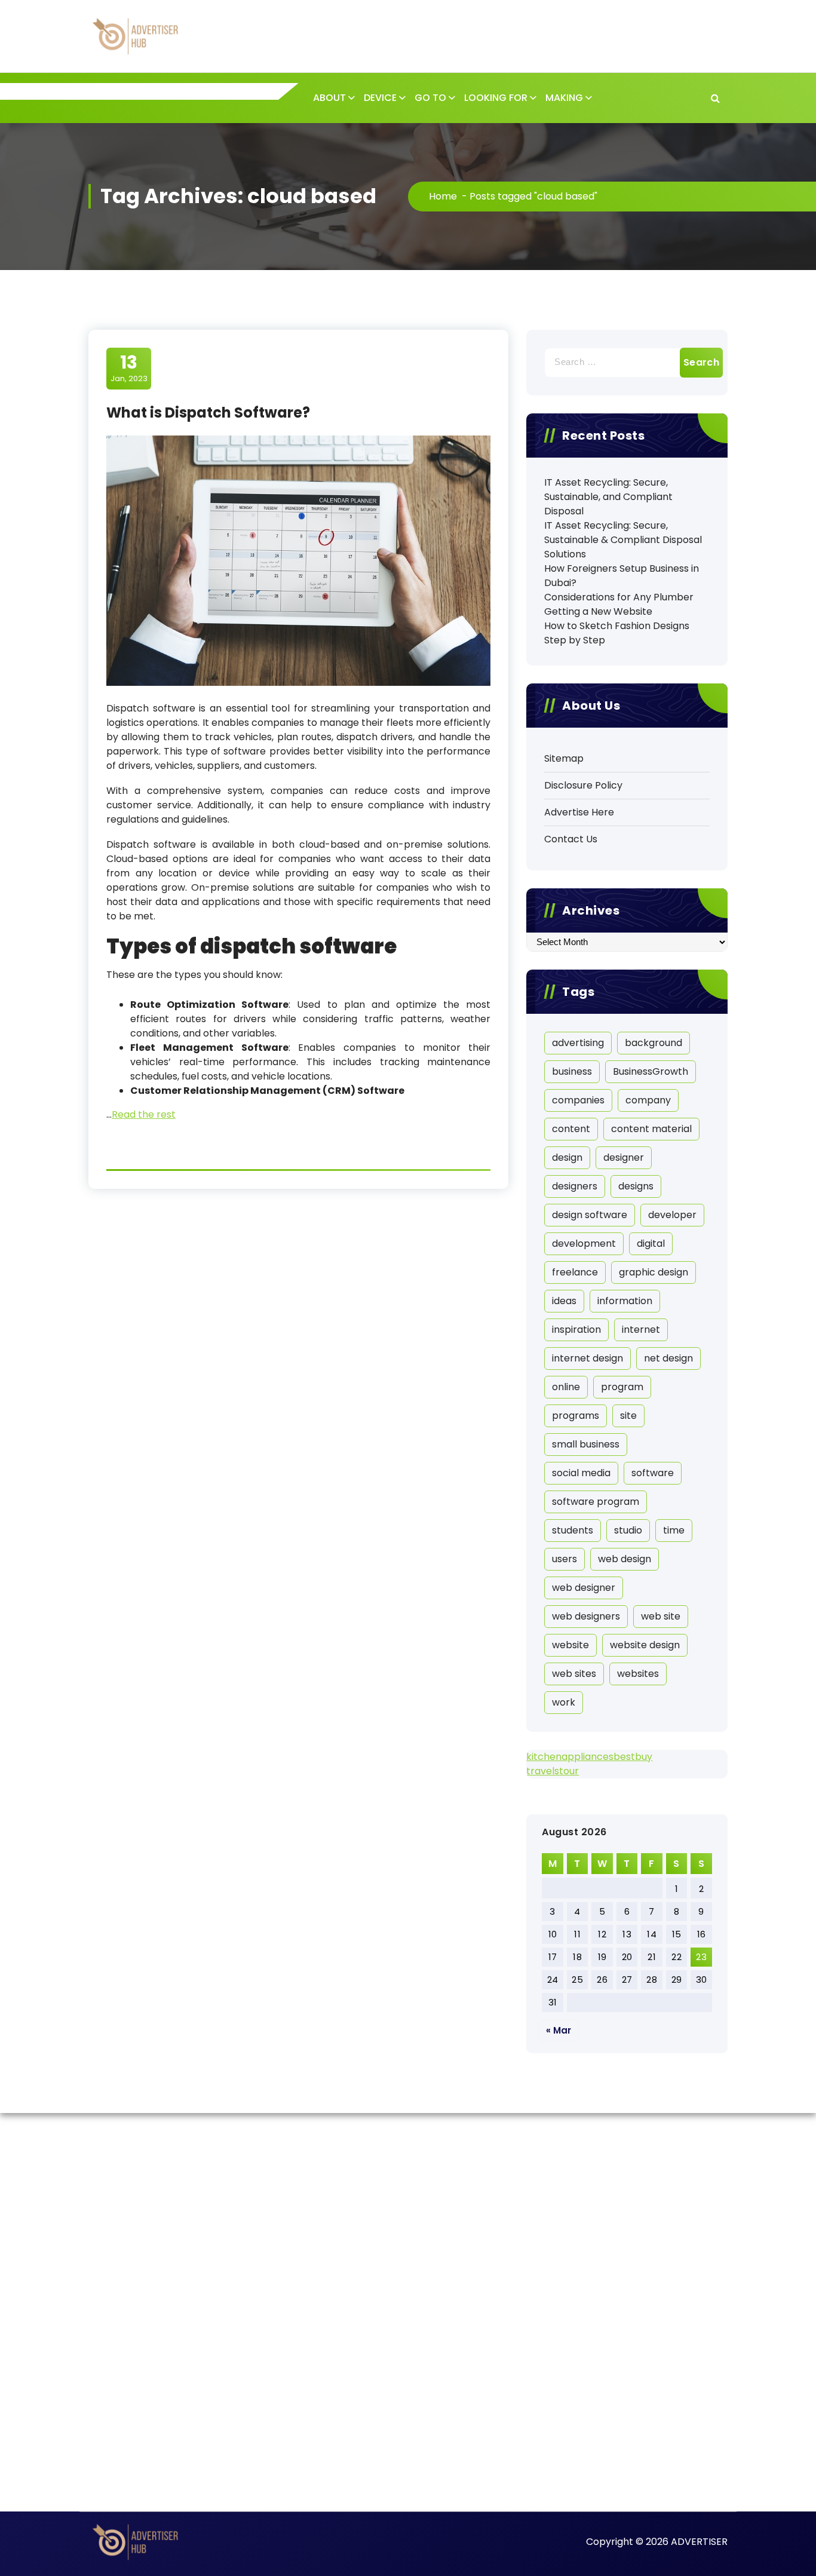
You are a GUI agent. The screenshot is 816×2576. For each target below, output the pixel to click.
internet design (588, 1358)
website (570, 1645)
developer (672, 1215)
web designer (584, 1588)
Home (443, 196)
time (674, 1530)
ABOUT (329, 98)
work (564, 1702)
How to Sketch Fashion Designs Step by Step (617, 633)
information (625, 1301)
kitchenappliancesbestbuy (589, 1757)
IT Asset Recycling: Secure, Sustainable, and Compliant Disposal (608, 497)
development (584, 1243)
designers (575, 1186)
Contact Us (571, 839)
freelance (575, 1272)
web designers (586, 1616)
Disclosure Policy (583, 785)
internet (641, 1330)
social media (581, 1473)
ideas (564, 1301)
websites (638, 1674)
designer (624, 1157)
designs (636, 1186)
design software (590, 1215)
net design (668, 1358)
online (566, 1387)
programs (576, 1416)
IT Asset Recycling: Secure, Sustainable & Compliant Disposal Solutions (623, 540)
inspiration (576, 1330)
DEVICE (380, 98)
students (573, 1530)
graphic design (654, 1272)
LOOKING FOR (496, 98)
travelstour (553, 1771)
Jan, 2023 (129, 368)
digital (651, 1243)
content (571, 1129)
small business (586, 1444)
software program (596, 1502)
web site (661, 1616)
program (622, 1387)
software (653, 1473)
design (567, 1157)
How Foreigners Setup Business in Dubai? (622, 576)
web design (625, 1559)
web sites (574, 1674)
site (628, 1416)
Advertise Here (579, 812)
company (648, 1100)
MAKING (564, 98)
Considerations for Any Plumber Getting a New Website (619, 604)
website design (645, 1645)
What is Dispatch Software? (208, 413)
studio (628, 1530)
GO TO (430, 98)
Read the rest (144, 1114)
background (654, 1043)
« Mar (559, 2030)
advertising (578, 1043)
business (572, 1071)
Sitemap (564, 758)
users (565, 1559)
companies (578, 1100)
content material (651, 1129)
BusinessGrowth (651, 1071)
